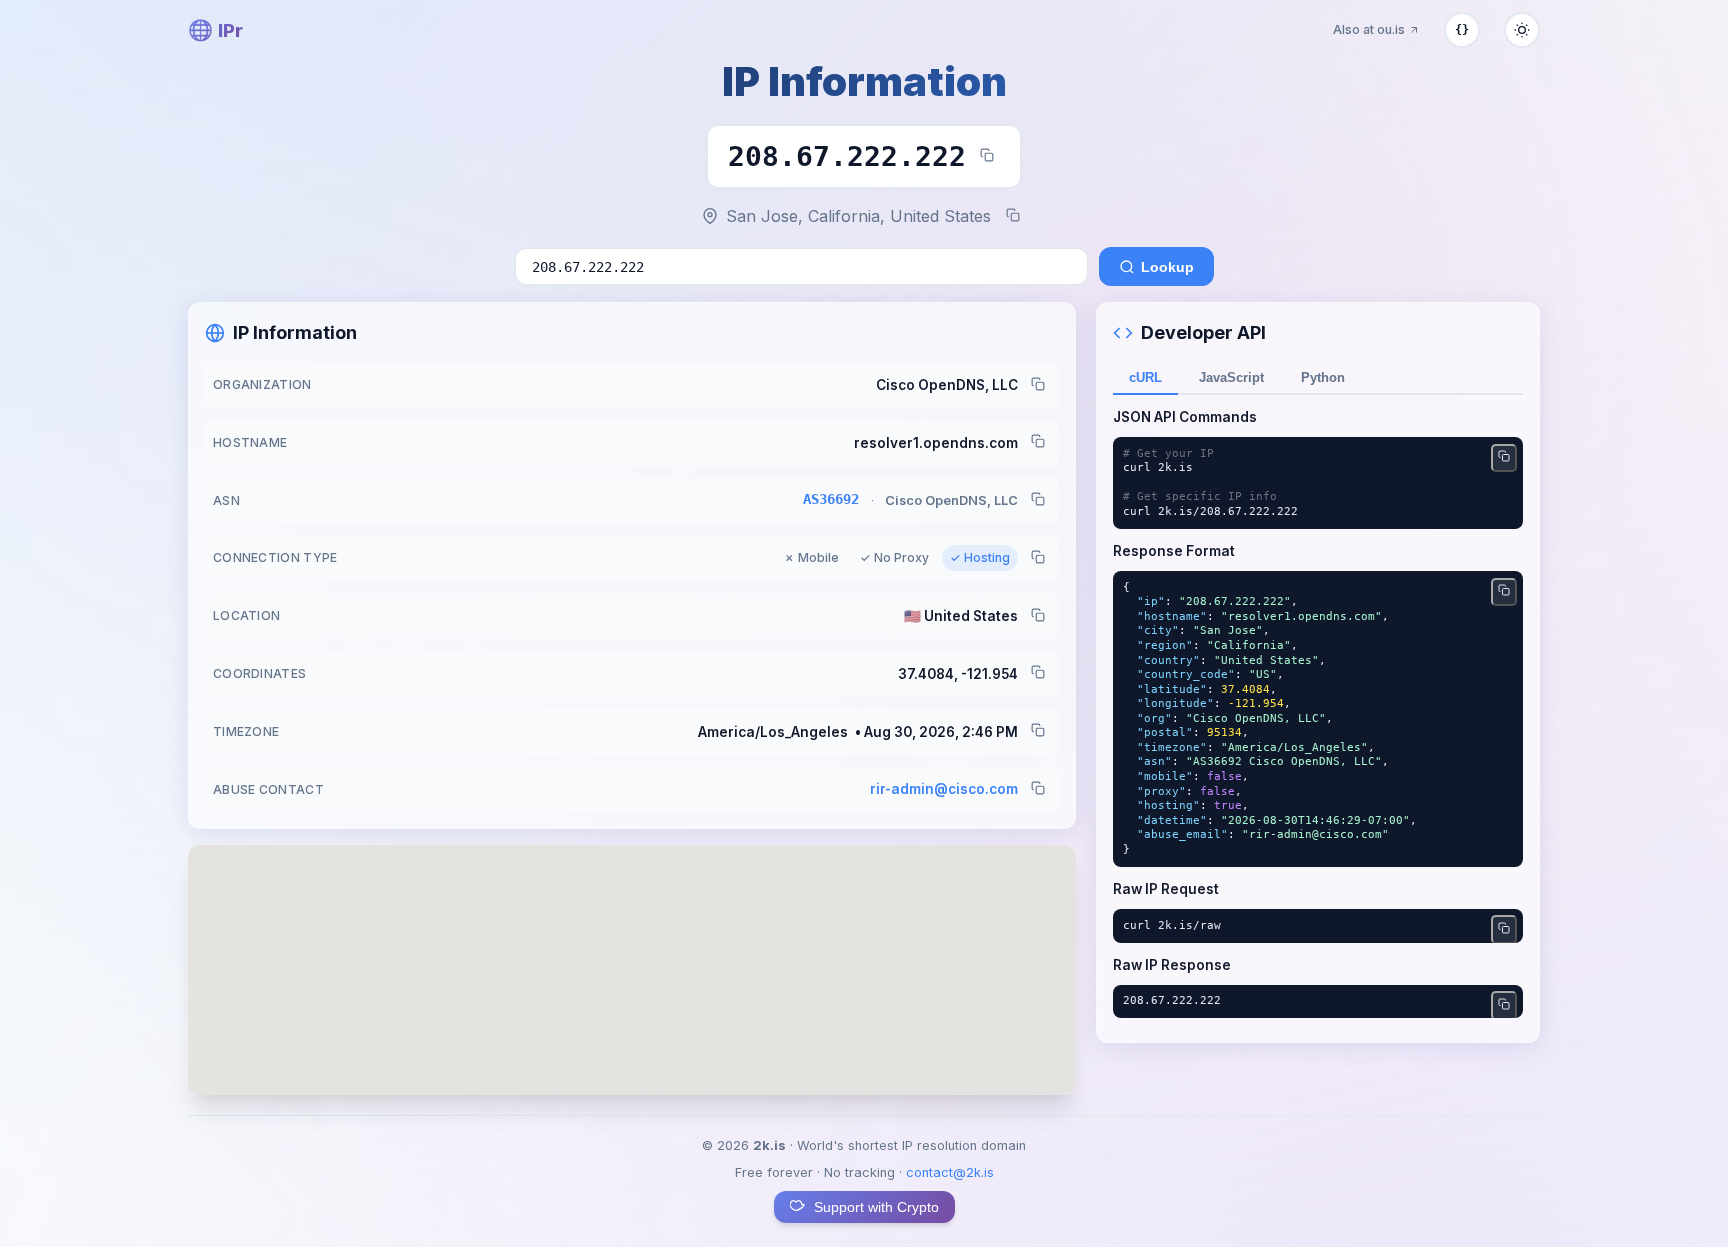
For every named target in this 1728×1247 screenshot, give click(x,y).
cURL (1145, 377)
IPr (215, 30)
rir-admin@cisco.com (944, 789)
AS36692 (831, 499)
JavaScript (1231, 377)
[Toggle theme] (1522, 30)
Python (1323, 377)
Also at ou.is (1369, 29)
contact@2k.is (950, 1172)
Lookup (1167, 267)
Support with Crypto (876, 1207)
